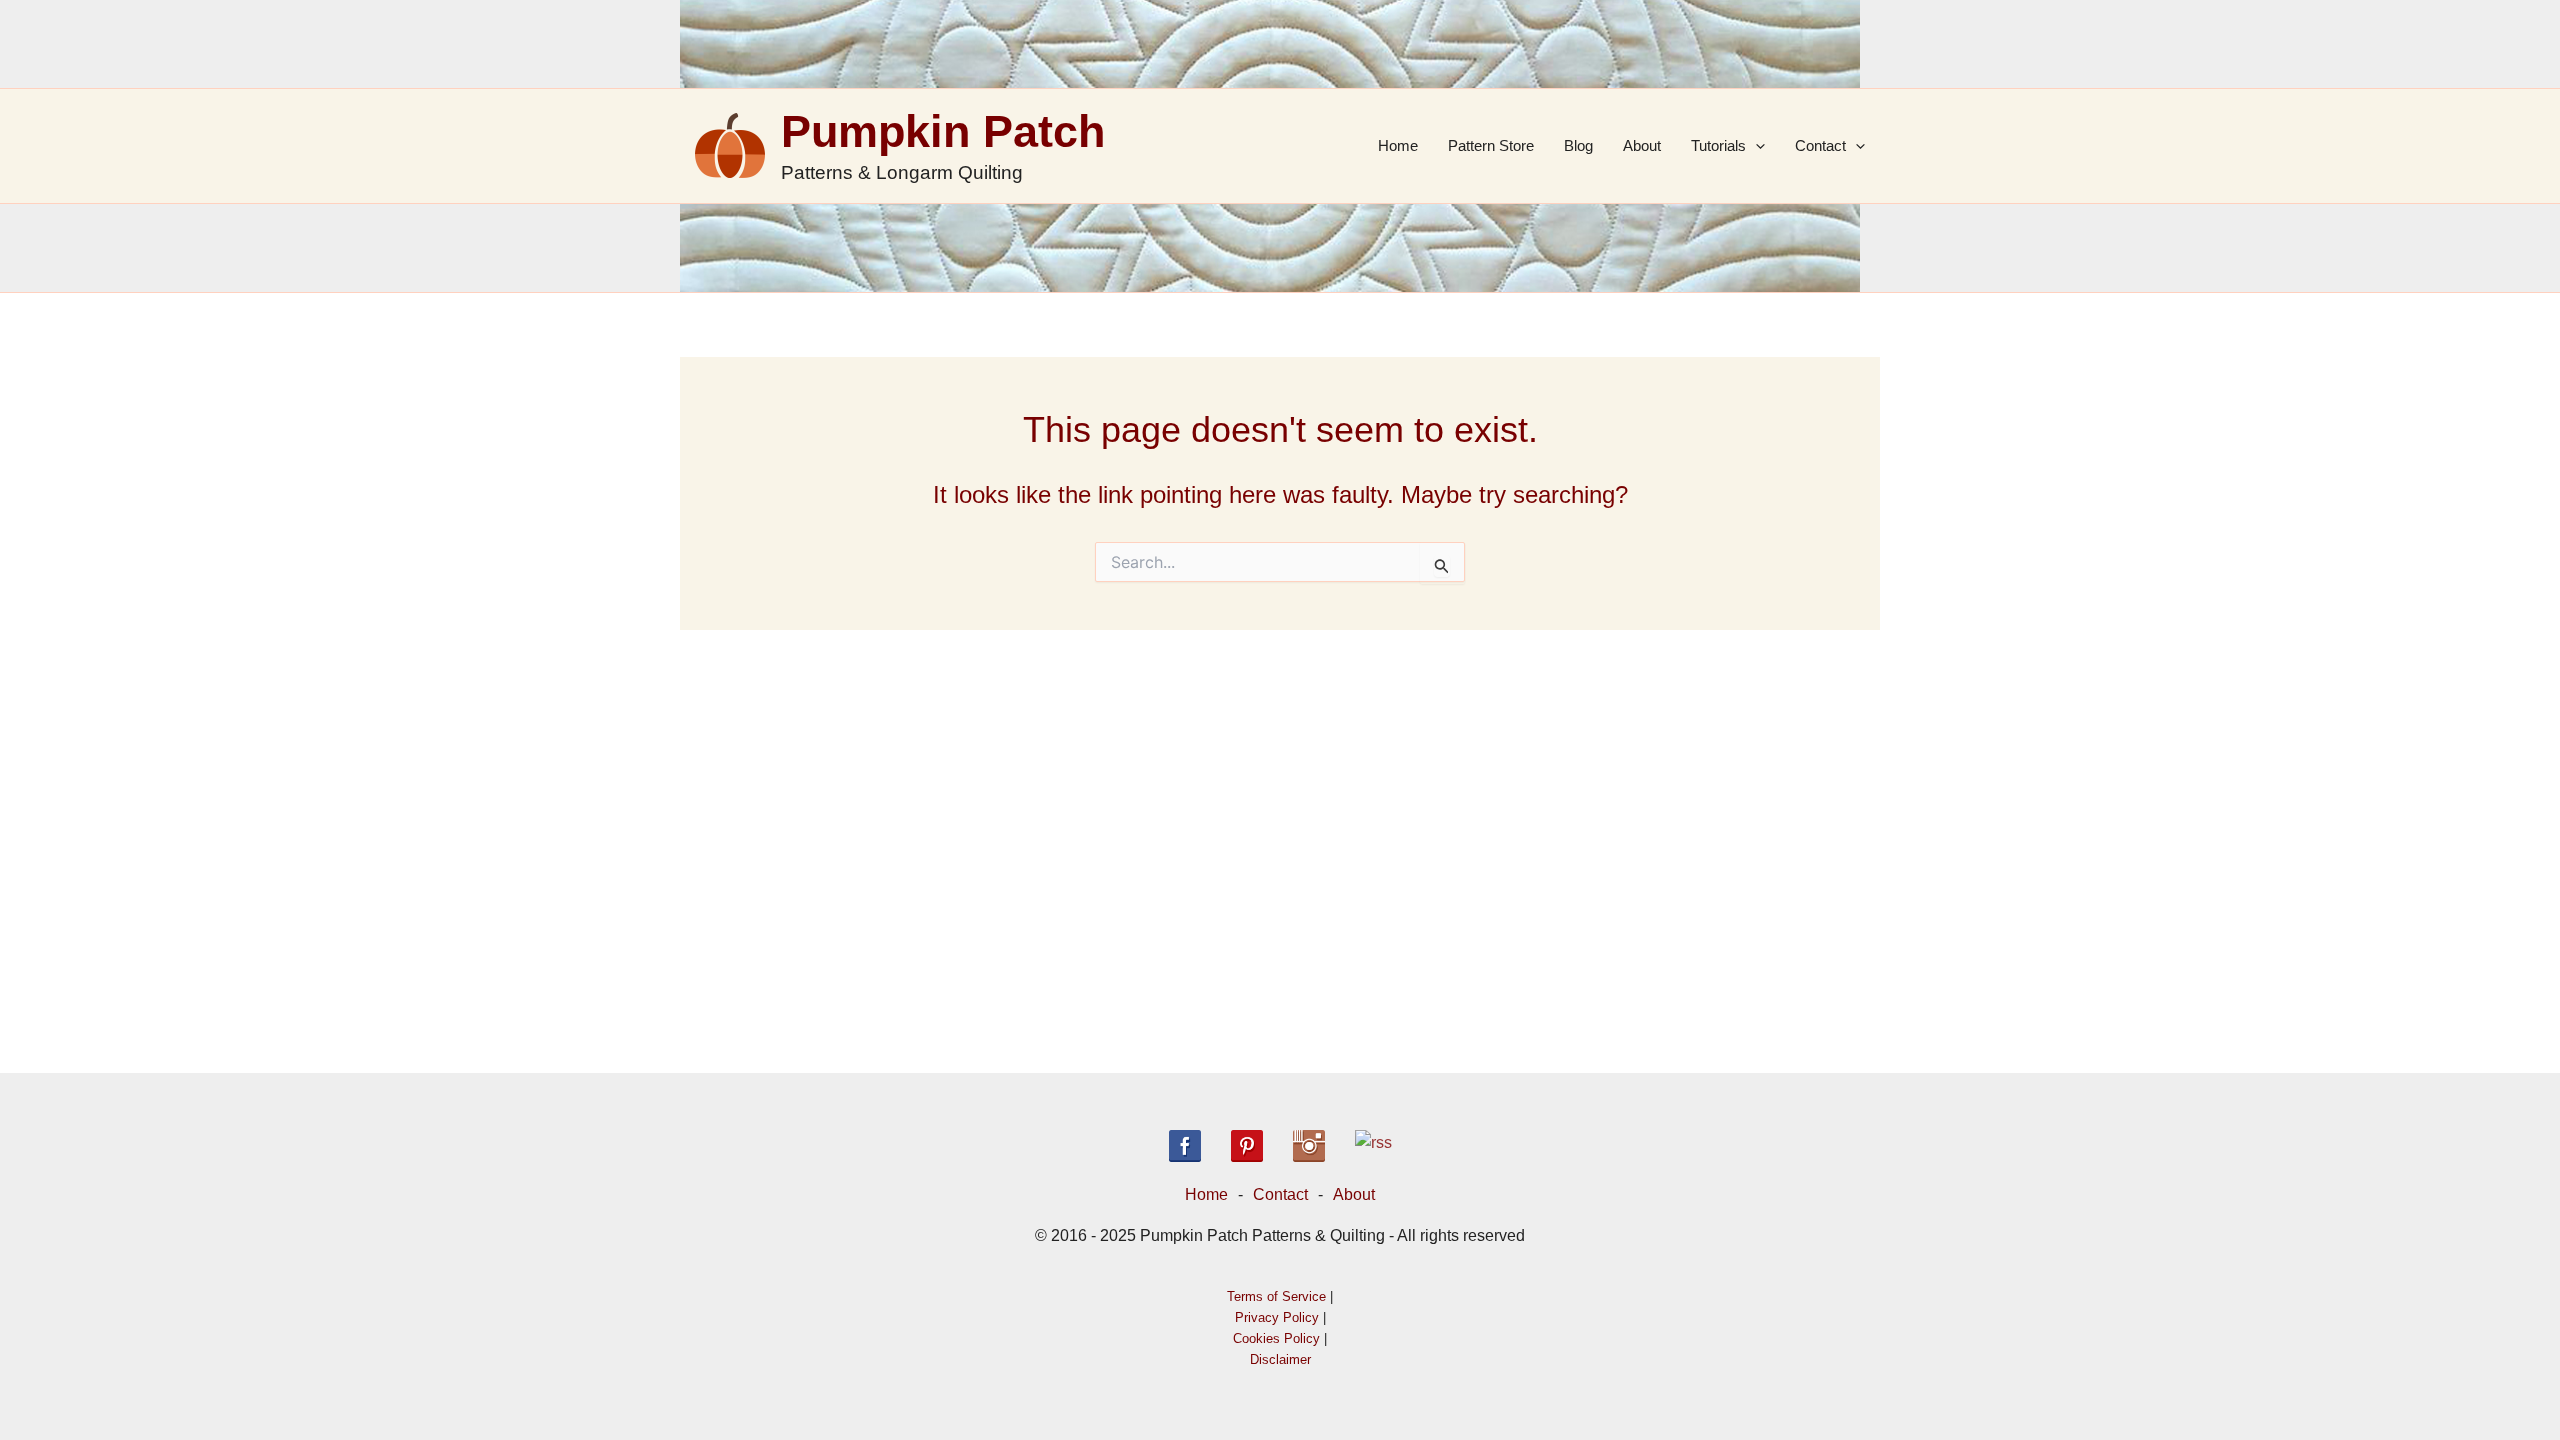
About (1642, 145)
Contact (1820, 145)
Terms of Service (1276, 1296)
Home (1398, 145)
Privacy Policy (1277, 1317)
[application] (1755, 146)
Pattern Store (1491, 145)
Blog (1578, 145)
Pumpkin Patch (943, 131)
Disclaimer (1280, 1359)
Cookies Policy (1276, 1338)
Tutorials (1718, 145)
